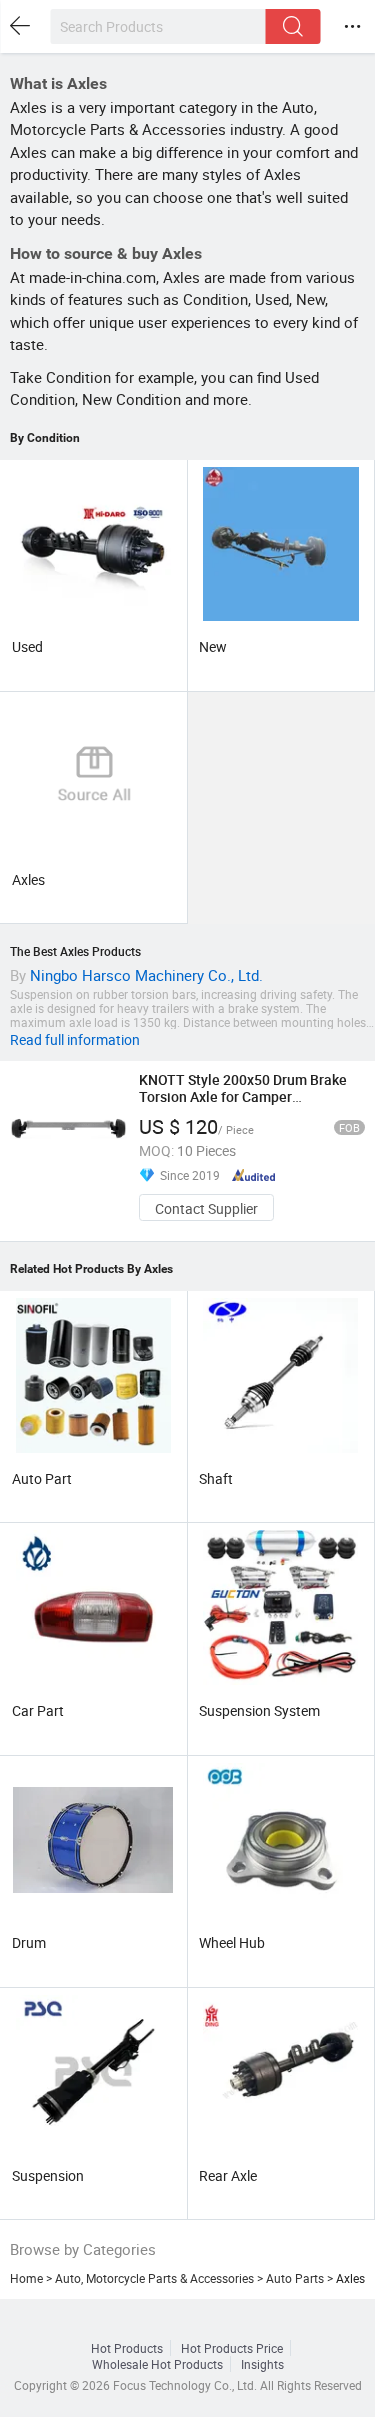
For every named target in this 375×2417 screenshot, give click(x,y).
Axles (28, 879)
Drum (29, 1942)
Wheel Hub (232, 1942)
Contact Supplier (206, 1208)
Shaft (216, 1478)
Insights (262, 2364)
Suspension (48, 2175)
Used (27, 646)
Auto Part (42, 1478)
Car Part (38, 1710)
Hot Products (127, 2348)
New (213, 646)
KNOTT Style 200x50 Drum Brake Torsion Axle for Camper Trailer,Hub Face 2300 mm (243, 1096)
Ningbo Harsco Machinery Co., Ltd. (146, 975)
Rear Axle (228, 2175)
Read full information (75, 1039)
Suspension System (259, 1710)
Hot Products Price (232, 2348)
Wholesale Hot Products (157, 2364)
